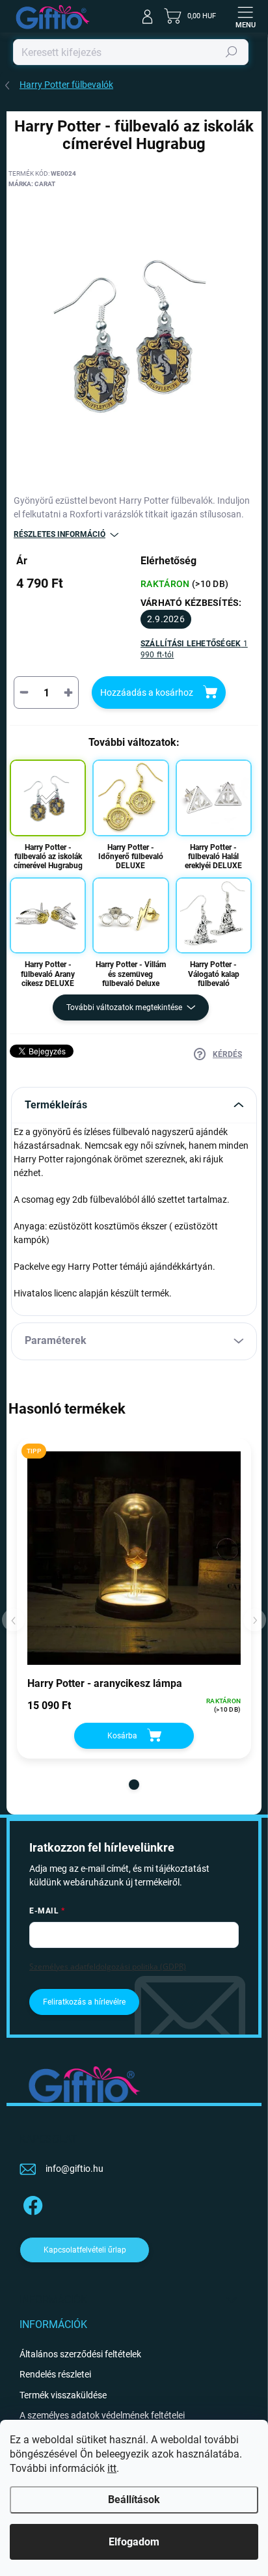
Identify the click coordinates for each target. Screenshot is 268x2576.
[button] (134, 1785)
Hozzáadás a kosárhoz (147, 692)
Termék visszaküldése (63, 2395)
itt (112, 2468)
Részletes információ (60, 534)
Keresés (232, 52)
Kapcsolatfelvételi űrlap (85, 2250)
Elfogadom (134, 2542)
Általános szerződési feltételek (80, 2354)
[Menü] (245, 16)
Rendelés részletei (55, 2374)
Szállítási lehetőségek (194, 649)
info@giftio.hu (74, 2169)
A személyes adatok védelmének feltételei (102, 2415)
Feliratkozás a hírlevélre (84, 2002)
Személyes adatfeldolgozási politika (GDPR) (108, 1966)
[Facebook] (31, 2203)
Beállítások (134, 2500)
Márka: (32, 184)
